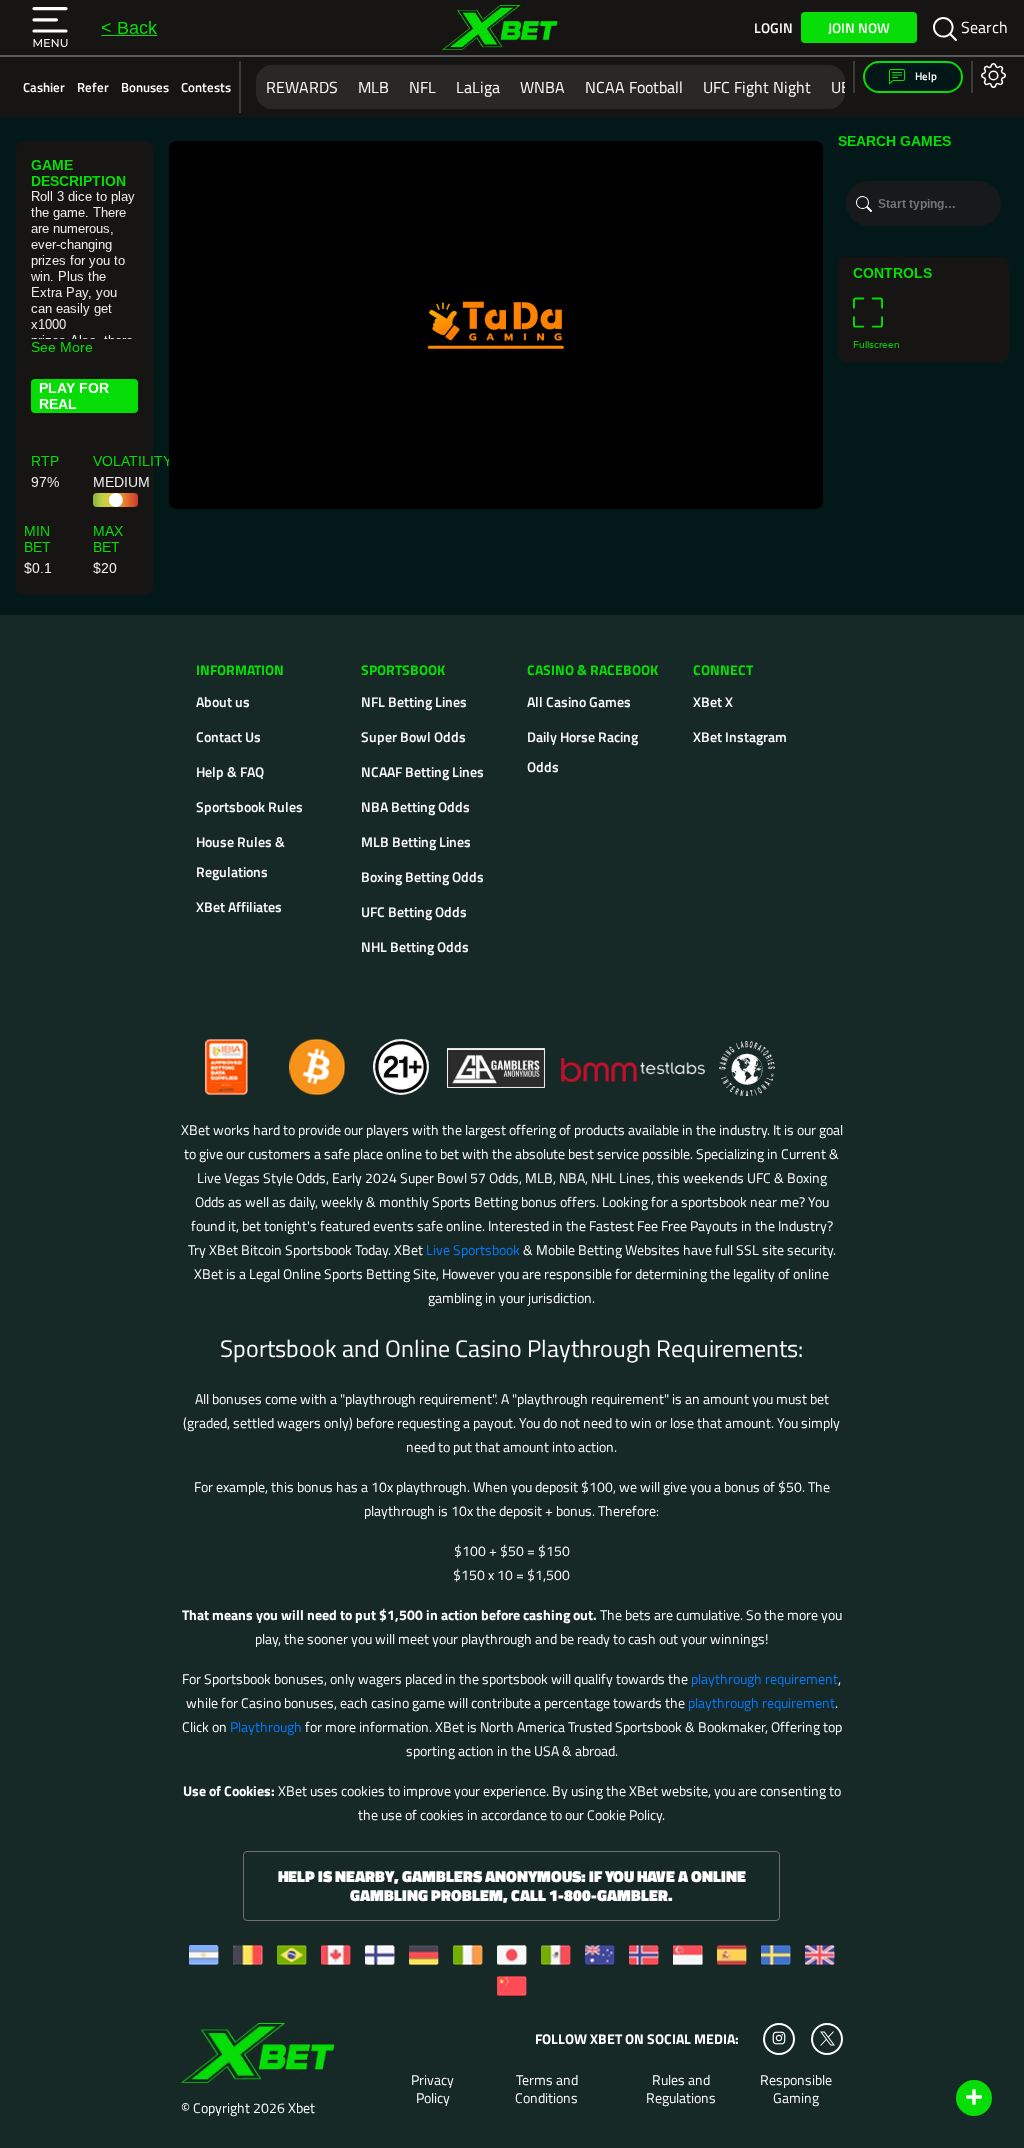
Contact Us (228, 736)
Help (925, 76)
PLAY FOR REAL (74, 396)
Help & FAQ (230, 771)
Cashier (44, 87)
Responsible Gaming (796, 2089)
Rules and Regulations (681, 2089)
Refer (93, 87)
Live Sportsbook (473, 1249)
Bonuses (145, 87)
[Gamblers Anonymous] (497, 1058)
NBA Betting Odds (415, 806)
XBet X (713, 701)
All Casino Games (579, 701)
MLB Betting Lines (416, 841)
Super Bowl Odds (413, 736)
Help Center (950, 2099)
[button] (50, 28)
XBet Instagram (740, 736)
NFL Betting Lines (414, 701)
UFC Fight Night (757, 87)
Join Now (859, 27)
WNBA (542, 87)
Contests (206, 87)
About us (223, 701)
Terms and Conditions (546, 2089)
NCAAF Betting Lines (422, 771)
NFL (422, 87)
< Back (129, 28)
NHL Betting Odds (415, 946)
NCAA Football (634, 87)
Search (982, 27)
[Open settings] (989, 74)
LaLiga (478, 87)
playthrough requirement (764, 1678)
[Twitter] (827, 2038)
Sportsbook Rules (249, 806)
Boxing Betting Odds (422, 876)
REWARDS (302, 87)
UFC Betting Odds (414, 911)
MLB (373, 87)
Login (773, 28)
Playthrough (266, 1726)
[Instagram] (779, 2039)
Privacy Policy (432, 2089)
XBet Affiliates (239, 906)
